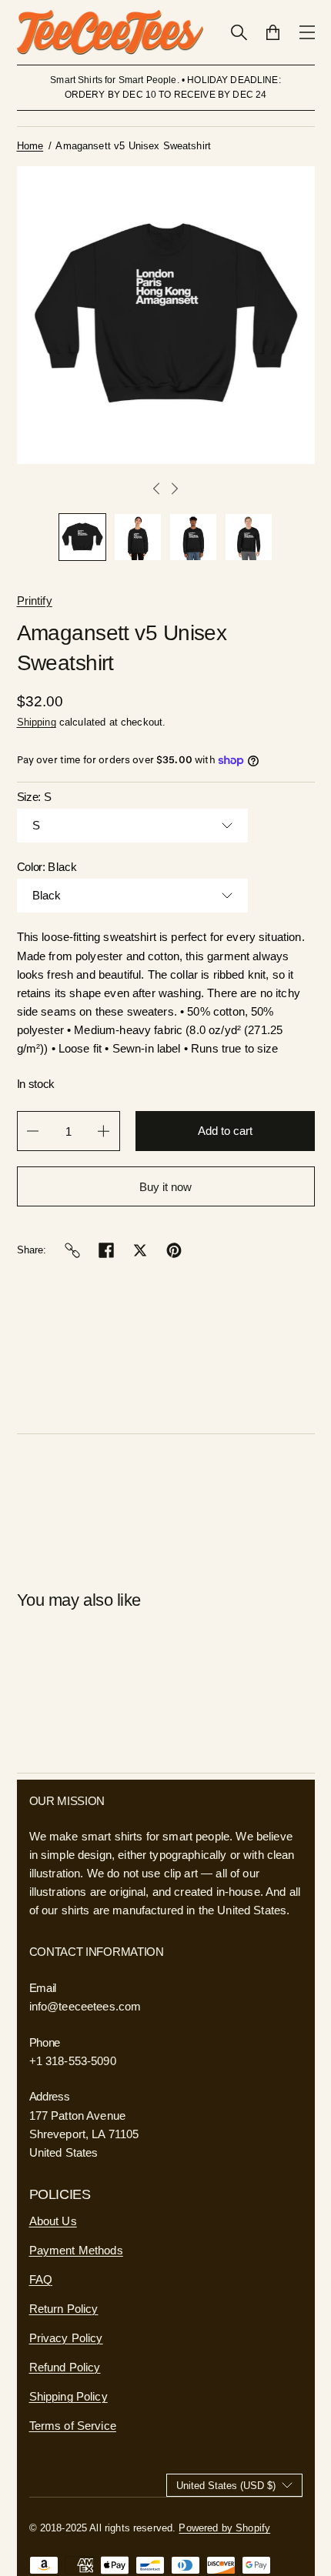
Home (30, 146)
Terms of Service (73, 2426)
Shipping (37, 722)
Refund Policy (65, 2367)
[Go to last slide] (156, 489)
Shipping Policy (69, 2396)
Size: (34, 797)
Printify (35, 601)
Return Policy (64, 2309)
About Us (53, 2221)
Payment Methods (76, 2250)
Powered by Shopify (224, 2528)
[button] (82, 537)
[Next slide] (175, 489)
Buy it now (165, 1187)
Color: (47, 867)
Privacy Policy (66, 2338)
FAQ (41, 2279)
